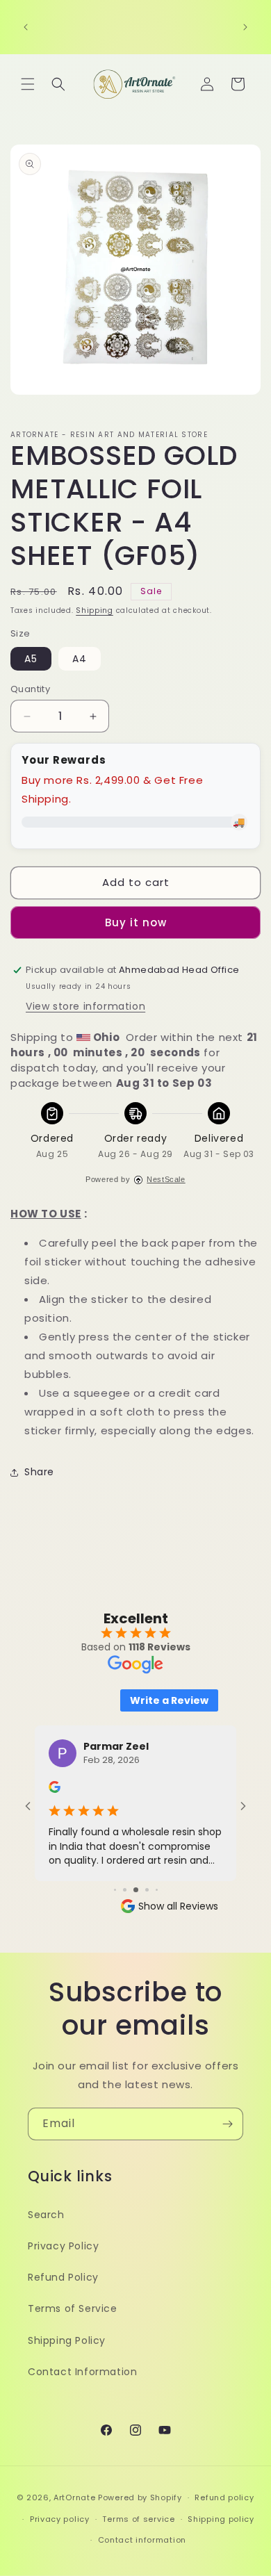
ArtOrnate (74, 2497)
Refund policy (224, 2497)
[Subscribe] (227, 2124)
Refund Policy (63, 2277)
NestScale (166, 1179)
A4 (80, 659)
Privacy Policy (63, 2246)
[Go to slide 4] (136, 1890)
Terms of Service (73, 2308)
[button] (28, 84)
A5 (31, 659)
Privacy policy (60, 2519)
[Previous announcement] (26, 27)
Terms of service (138, 2519)
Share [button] (39, 1472)
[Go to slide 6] (157, 1890)
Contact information (142, 2540)
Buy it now (136, 922)
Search (46, 2215)
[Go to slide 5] (147, 1890)
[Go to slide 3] (125, 1890)
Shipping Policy (67, 2340)
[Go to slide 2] (115, 1890)
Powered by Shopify (140, 2497)
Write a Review (169, 1700)
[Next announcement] (245, 27)
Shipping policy (221, 2519)
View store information (85, 1006)
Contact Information (82, 2372)
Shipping (95, 610)
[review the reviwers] (55, 1789)
